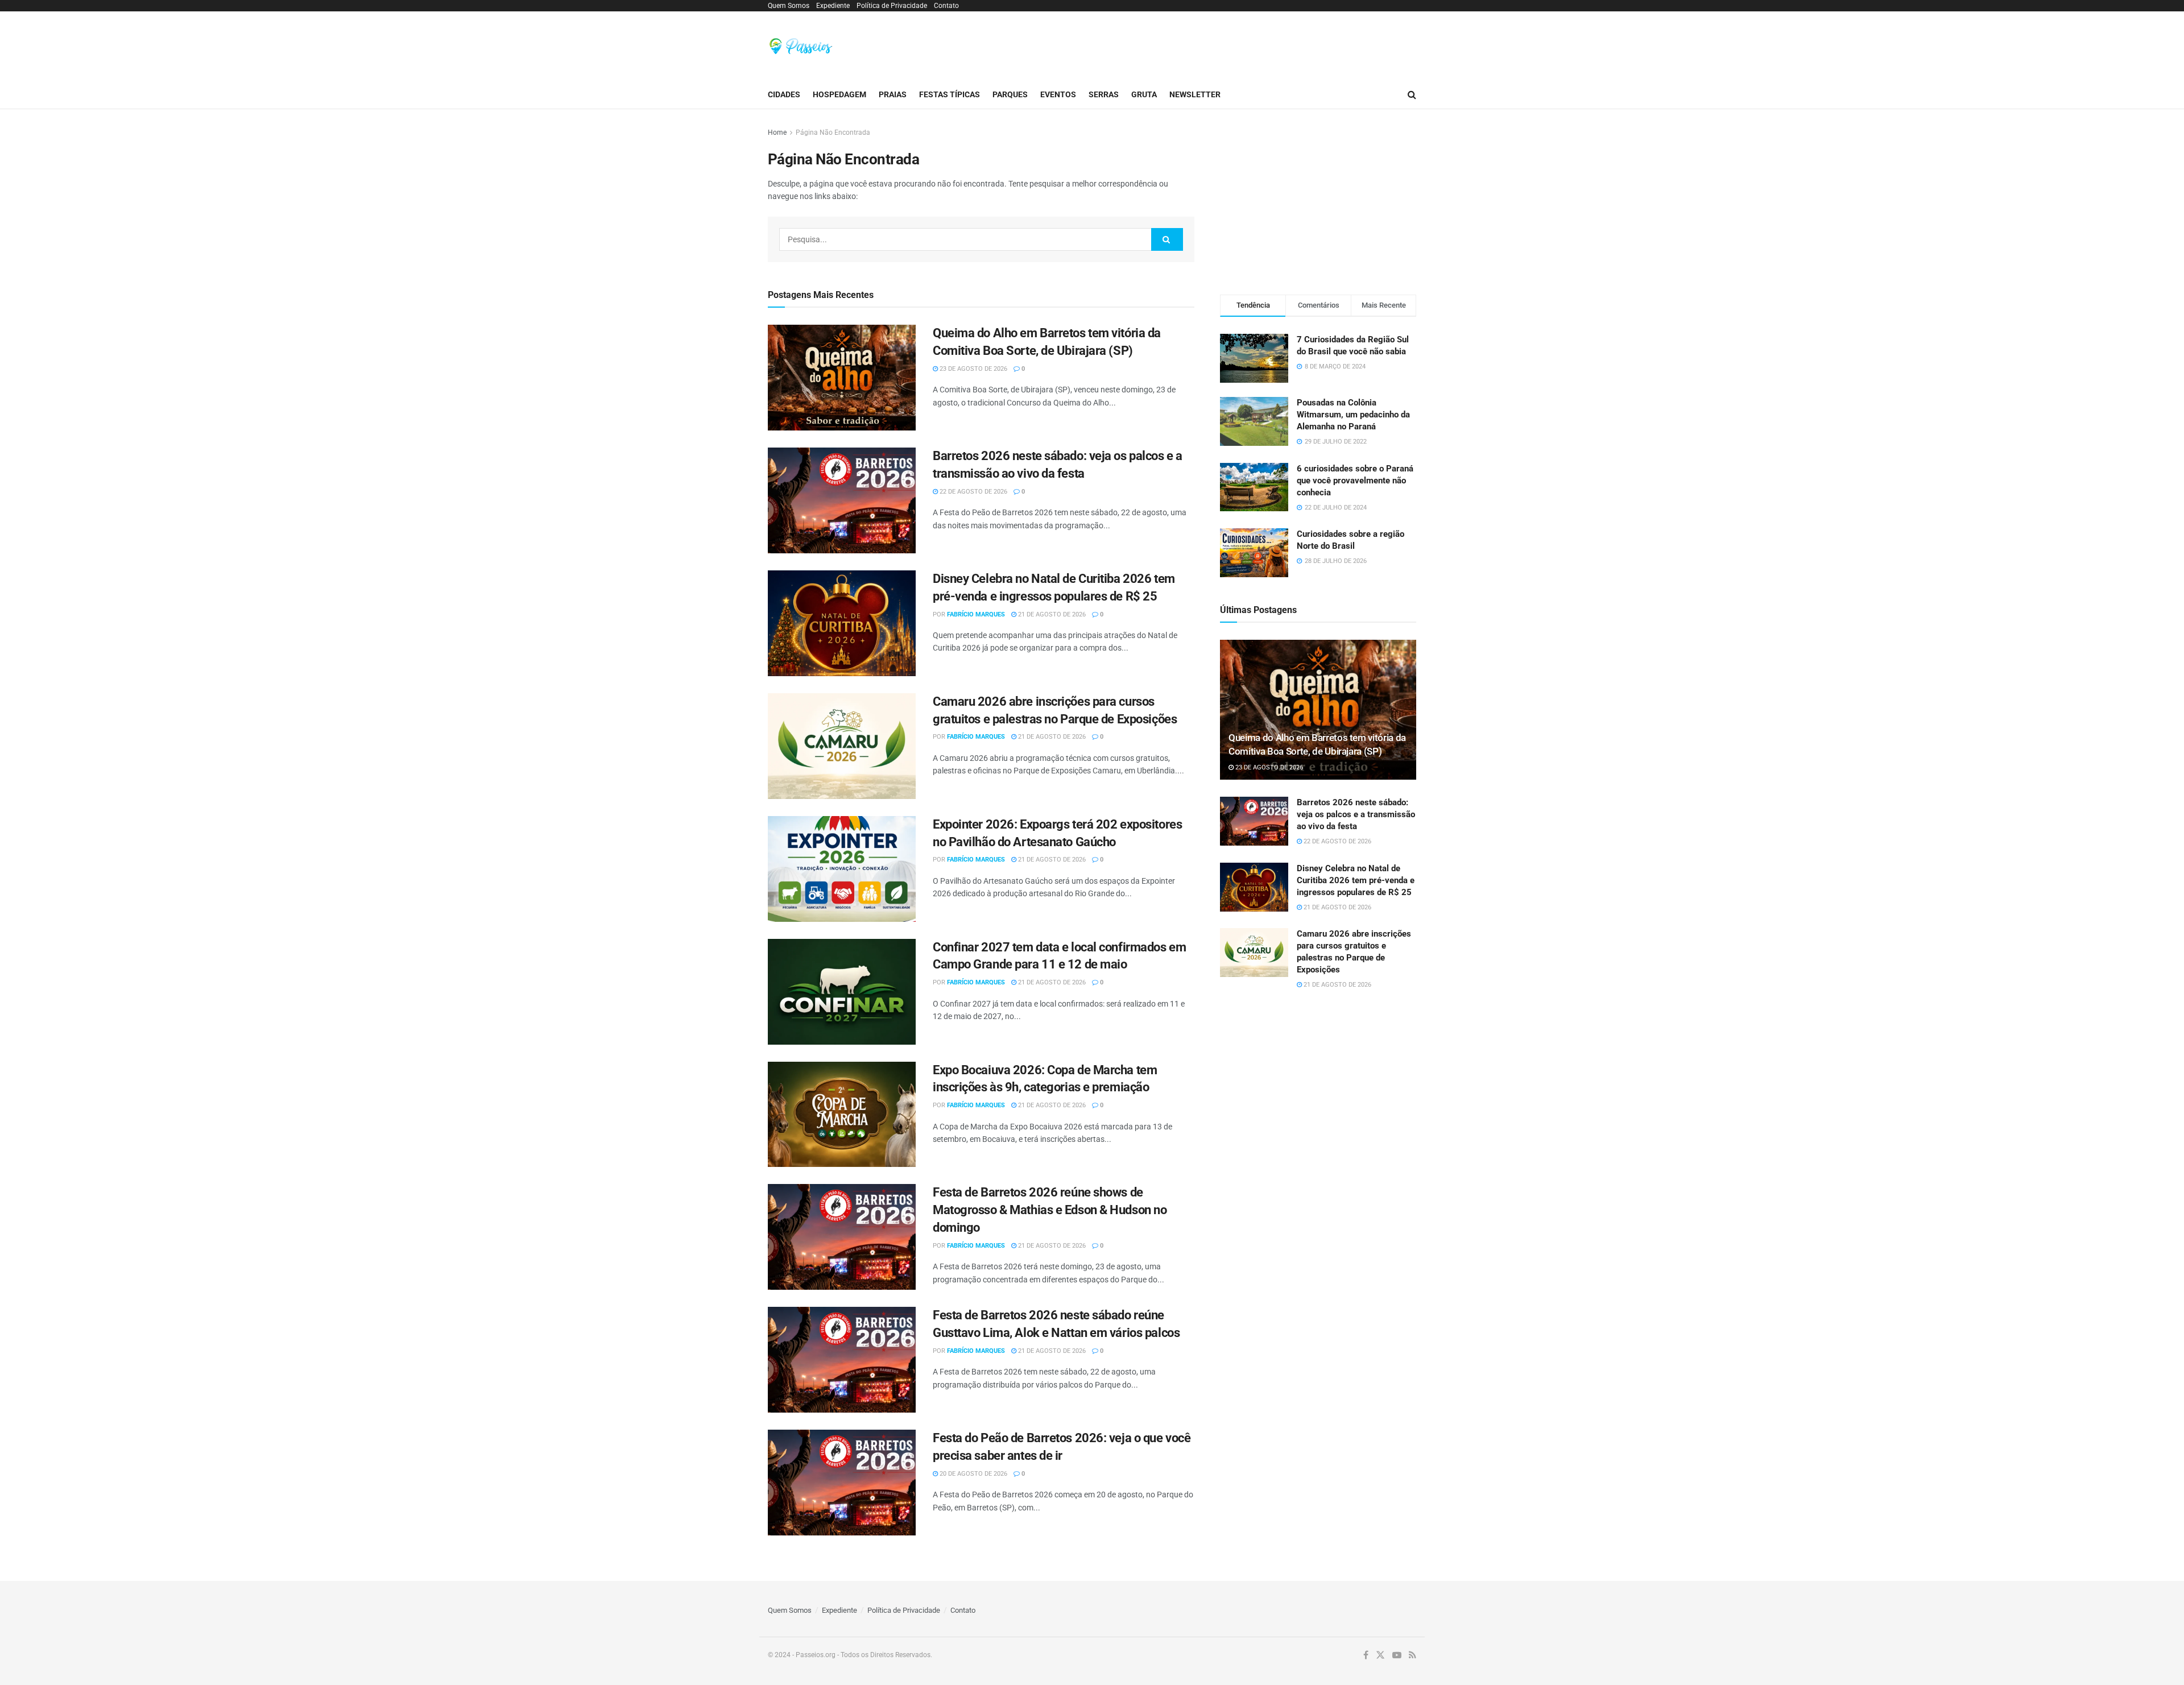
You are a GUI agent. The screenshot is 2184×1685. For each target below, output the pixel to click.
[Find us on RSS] (1412, 1655)
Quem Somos (789, 6)
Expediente (833, 6)
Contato (946, 6)
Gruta (1144, 94)
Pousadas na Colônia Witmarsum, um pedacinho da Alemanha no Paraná (1353, 415)
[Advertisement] (1209, 44)
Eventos (1058, 94)
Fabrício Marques (976, 614)
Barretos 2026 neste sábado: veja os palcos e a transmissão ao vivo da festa (1356, 814)
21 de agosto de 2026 (1051, 614)
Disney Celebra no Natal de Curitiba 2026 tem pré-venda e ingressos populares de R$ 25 (1356, 880)
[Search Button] (1412, 95)
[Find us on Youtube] (1397, 1655)
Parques (1010, 94)
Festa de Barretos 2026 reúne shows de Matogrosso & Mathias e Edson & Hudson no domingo (1050, 1210)
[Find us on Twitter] (1380, 1655)
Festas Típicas (950, 94)
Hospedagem (839, 94)
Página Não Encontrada (833, 133)
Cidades (784, 94)
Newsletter (1195, 94)
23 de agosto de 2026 (973, 369)
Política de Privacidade (892, 6)
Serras (1104, 94)
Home (777, 133)
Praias (893, 94)
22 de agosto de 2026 (973, 492)
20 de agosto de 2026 (973, 1474)
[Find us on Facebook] (1366, 1655)
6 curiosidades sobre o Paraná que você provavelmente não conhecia (1355, 481)
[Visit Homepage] (801, 46)
